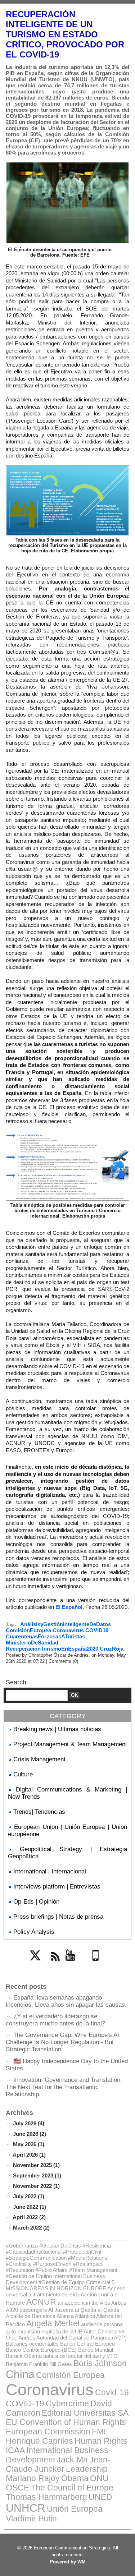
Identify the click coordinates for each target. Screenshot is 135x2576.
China (20, 2374)
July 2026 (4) (29, 2123)
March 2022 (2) (31, 2228)
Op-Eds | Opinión (36, 1902)
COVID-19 (25, 2404)
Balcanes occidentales (32, 2344)
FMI (99, 2432)
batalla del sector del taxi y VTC (80, 2356)
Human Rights (101, 2441)
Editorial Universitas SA (85, 2413)
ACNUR (41, 2302)
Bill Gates (61, 2364)
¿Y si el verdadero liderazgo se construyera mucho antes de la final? (55, 2020)
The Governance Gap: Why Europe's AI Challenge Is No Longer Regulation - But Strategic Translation (62, 2042)
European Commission (48, 2432)
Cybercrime (67, 2404)
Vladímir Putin (31, 2519)
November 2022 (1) (36, 2186)
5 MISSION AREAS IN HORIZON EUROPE (60, 2285)
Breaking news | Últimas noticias (57, 1729)
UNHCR (26, 2508)
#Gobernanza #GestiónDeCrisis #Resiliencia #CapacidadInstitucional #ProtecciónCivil (58, 2249)
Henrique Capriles (39, 2441)
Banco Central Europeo (87, 2344)
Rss (54, 1965)
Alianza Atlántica (76, 2316)
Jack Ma (72, 2460)
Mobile (98, 1965)
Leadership (87, 2469)
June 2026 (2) (30, 2134)
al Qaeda (85, 2310)
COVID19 (97, 1630)
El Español (69, 1607)
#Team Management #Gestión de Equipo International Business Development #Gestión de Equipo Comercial (62, 2276)
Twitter (38, 1965)
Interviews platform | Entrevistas (57, 1887)
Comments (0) (63, 1661)
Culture (23, 1774)
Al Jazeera (61, 2310)
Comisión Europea (70, 2375)
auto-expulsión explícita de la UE (44, 2331)
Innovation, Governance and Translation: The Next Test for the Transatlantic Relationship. (64, 2087)
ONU (99, 2478)
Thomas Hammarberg (46, 2497)
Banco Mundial (96, 2350)
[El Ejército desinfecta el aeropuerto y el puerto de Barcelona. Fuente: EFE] (67, 165)
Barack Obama (24, 2356)
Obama (75, 2478)
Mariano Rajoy (33, 2478)
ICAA (15, 2450)
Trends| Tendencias (39, 1812)
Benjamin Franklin (27, 2364)
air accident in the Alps (84, 2303)
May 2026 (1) (29, 2144)
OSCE (17, 2488)
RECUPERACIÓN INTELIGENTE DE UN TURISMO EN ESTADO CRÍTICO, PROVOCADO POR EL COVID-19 (65, 34)
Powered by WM (68, 2562)
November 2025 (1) (36, 2165)
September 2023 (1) (37, 2175)
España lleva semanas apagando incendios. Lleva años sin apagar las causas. (66, 2001)
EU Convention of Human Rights (66, 2422)
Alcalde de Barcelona (31, 2316)
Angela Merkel (53, 2324)
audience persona (102, 2324)
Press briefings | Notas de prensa (58, 1917)
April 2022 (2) (29, 2217)
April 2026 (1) (29, 2155)
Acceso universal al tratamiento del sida (66, 2291)
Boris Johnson (100, 2363)
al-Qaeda (108, 2310)
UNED (100, 2497)
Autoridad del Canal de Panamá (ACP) (82, 2338)
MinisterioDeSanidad (32, 1643)
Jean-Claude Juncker (58, 2464)
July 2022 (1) (29, 2196)
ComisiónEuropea (28, 1630)
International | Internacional (50, 1871)
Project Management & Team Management (70, 1744)
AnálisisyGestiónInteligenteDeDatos (66, 1624)
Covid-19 (112, 2393)
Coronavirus (68, 1630)
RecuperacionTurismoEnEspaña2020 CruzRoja (65, 1649)
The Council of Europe (72, 2488)
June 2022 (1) (30, 2207)
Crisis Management (39, 1759)
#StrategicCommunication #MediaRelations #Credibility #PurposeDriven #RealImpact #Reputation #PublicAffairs (57, 2264)
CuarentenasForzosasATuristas (45, 1636)
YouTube (75, 1965)
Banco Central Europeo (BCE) (41, 2350)
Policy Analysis (34, 1932)
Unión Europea (75, 2509)
